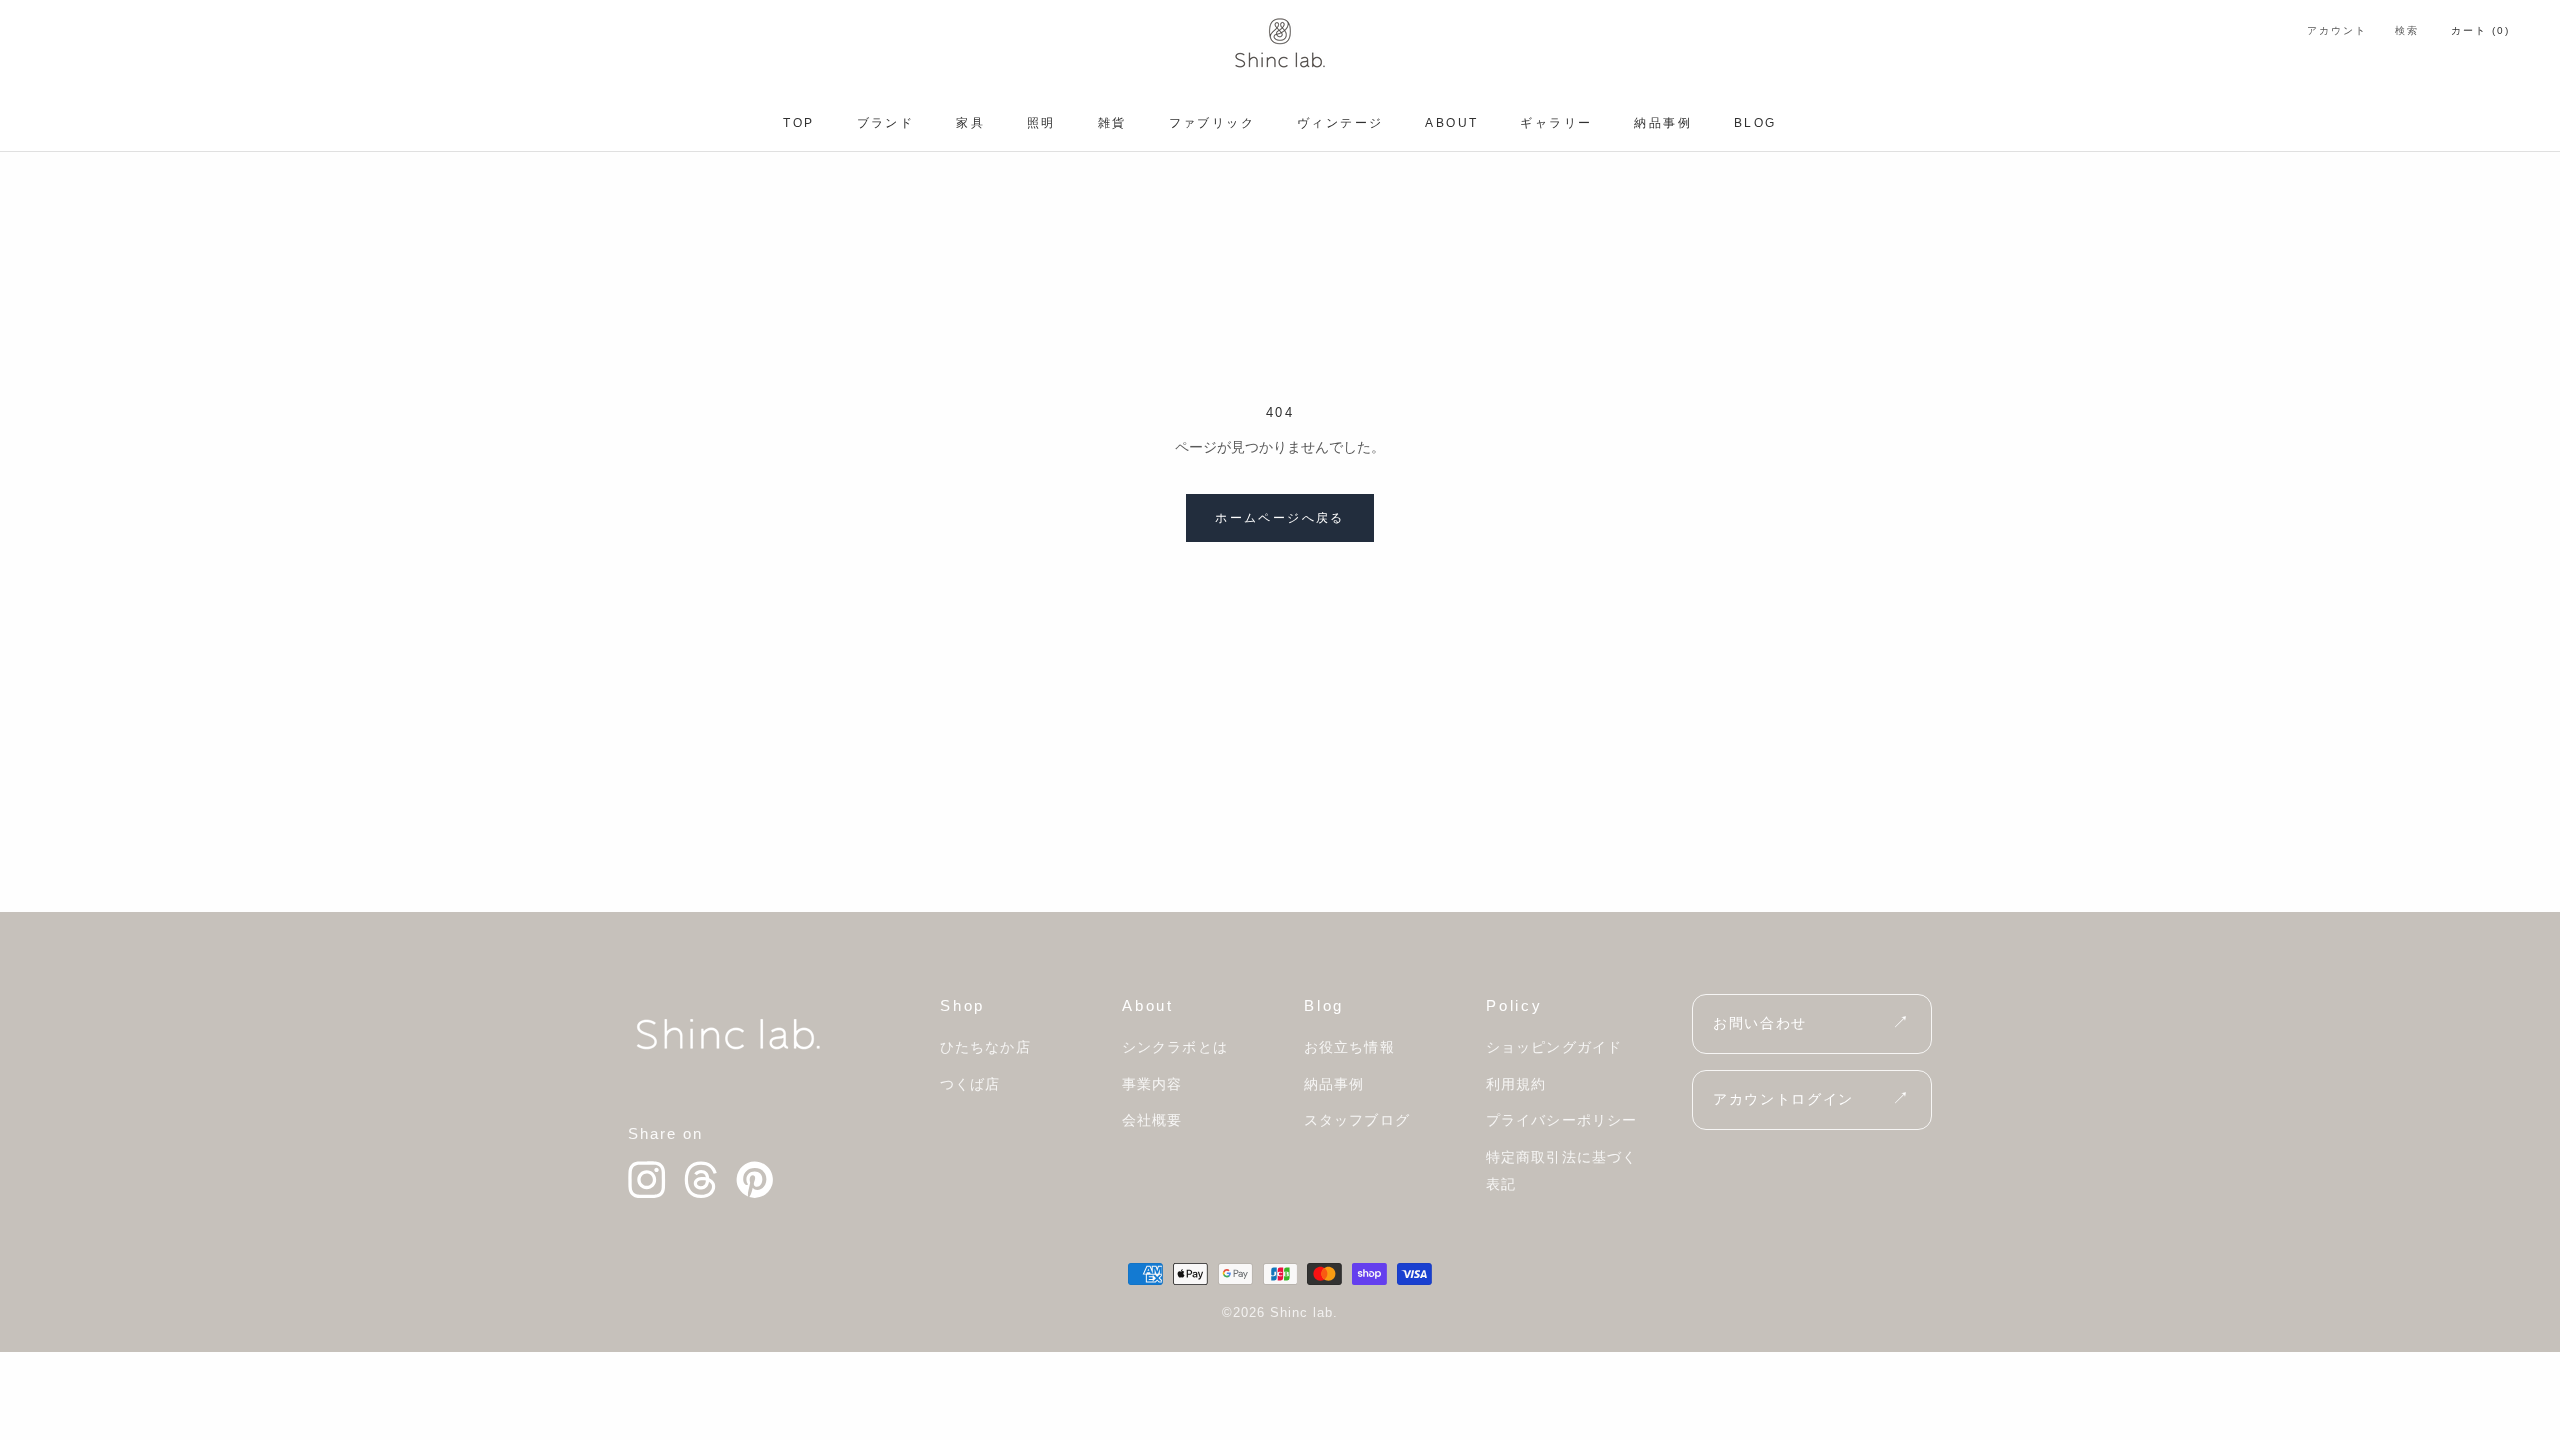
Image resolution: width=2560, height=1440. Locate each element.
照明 (1041, 123)
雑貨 (1112, 123)
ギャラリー (1556, 123)
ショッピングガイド (1554, 1047)
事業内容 (1152, 1084)
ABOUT (1451, 123)
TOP (798, 123)
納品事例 (1663, 123)
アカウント (2337, 30)
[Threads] (701, 1180)
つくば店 (970, 1084)
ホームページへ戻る (1280, 518)
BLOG (1755, 123)
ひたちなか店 (985, 1047)
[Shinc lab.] (728, 1034)
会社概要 (1152, 1120)
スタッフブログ (1357, 1120)
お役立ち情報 (1349, 1047)
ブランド (886, 123)
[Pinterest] (755, 1180)
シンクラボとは (1175, 1047)
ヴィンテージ (1340, 123)
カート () (2480, 30)
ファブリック (1212, 123)
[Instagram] (647, 1180)
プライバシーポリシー (1561, 1120)
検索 (2407, 30)
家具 (970, 123)
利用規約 (1516, 1084)
